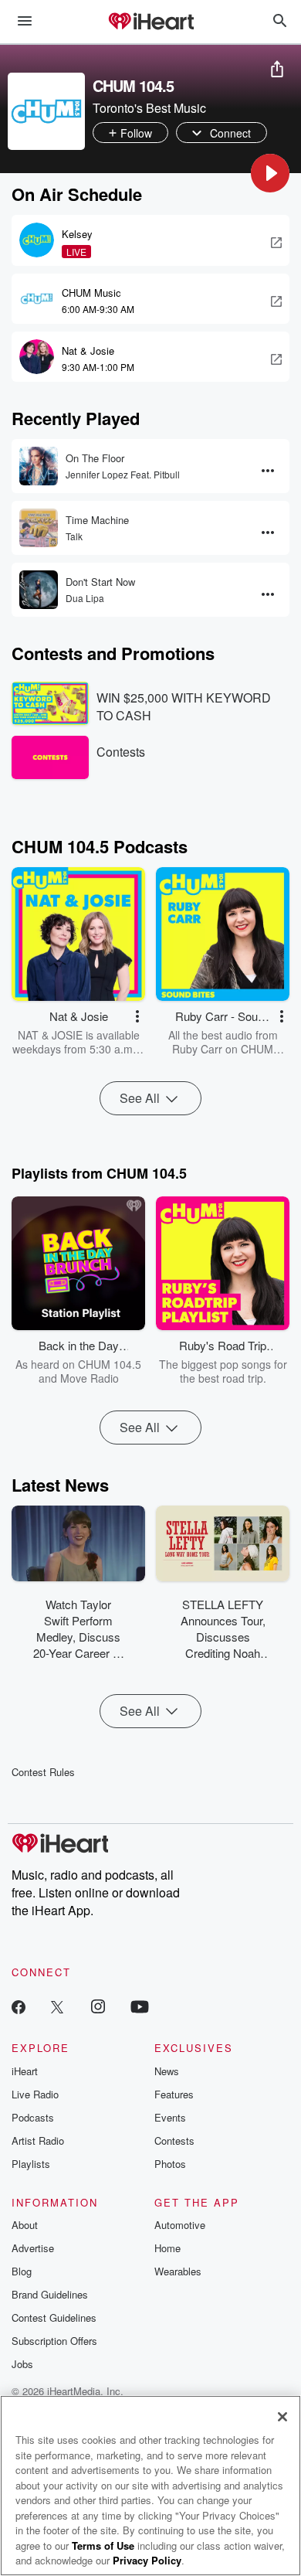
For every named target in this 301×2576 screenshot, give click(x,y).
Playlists (31, 2164)
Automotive (180, 2225)
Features (174, 2094)
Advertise (33, 2248)
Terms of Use (103, 2545)
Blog (22, 2271)
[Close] (282, 2417)
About (25, 2225)
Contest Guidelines (54, 2317)
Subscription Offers (54, 2341)
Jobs (22, 2364)
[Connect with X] (57, 2006)
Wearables (178, 2271)
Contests (174, 2140)
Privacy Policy (147, 2560)
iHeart (25, 2071)
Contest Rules (43, 1772)
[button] (270, 173)
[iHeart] (150, 22)
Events (170, 2117)
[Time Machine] (39, 528)
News (167, 2071)
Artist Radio (38, 2140)
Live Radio (35, 2094)
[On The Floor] (39, 466)
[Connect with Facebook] (19, 2006)
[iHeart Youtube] (140, 2006)
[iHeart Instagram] (98, 2006)
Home (167, 2248)
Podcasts (33, 2117)
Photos (170, 2164)
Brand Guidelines (50, 2294)
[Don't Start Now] (39, 590)
